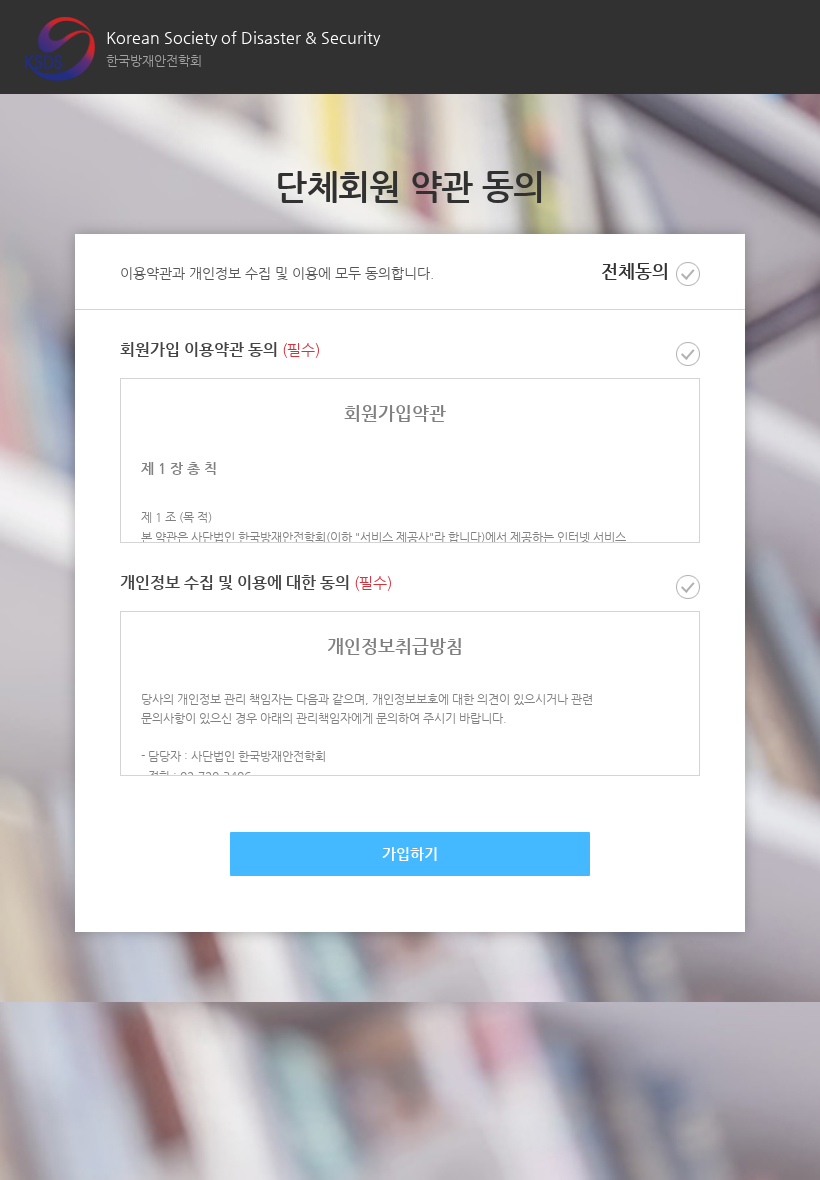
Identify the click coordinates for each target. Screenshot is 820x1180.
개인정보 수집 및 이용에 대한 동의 (256, 583)
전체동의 (635, 271)
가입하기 (410, 853)
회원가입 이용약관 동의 (220, 350)
